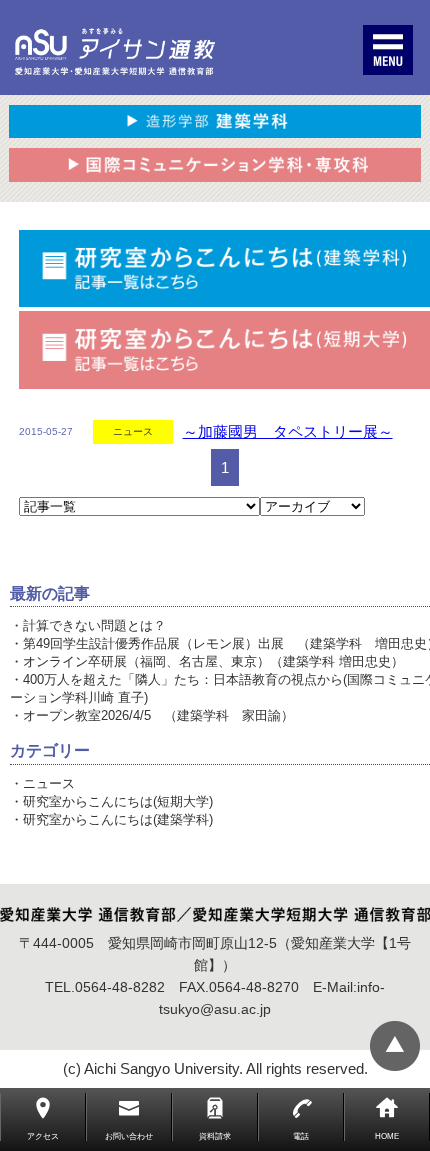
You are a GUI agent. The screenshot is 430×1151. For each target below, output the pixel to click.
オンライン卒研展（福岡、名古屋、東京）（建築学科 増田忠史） (213, 661)
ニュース (49, 783)
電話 (301, 1136)
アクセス (43, 1136)
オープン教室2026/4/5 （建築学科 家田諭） (158, 715)
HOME (387, 1136)
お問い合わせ (129, 1136)
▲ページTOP (395, 1046)
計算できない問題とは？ (94, 625)
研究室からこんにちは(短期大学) (118, 801)
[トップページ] (115, 52)
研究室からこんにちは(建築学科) (118, 819)
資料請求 (215, 1136)
